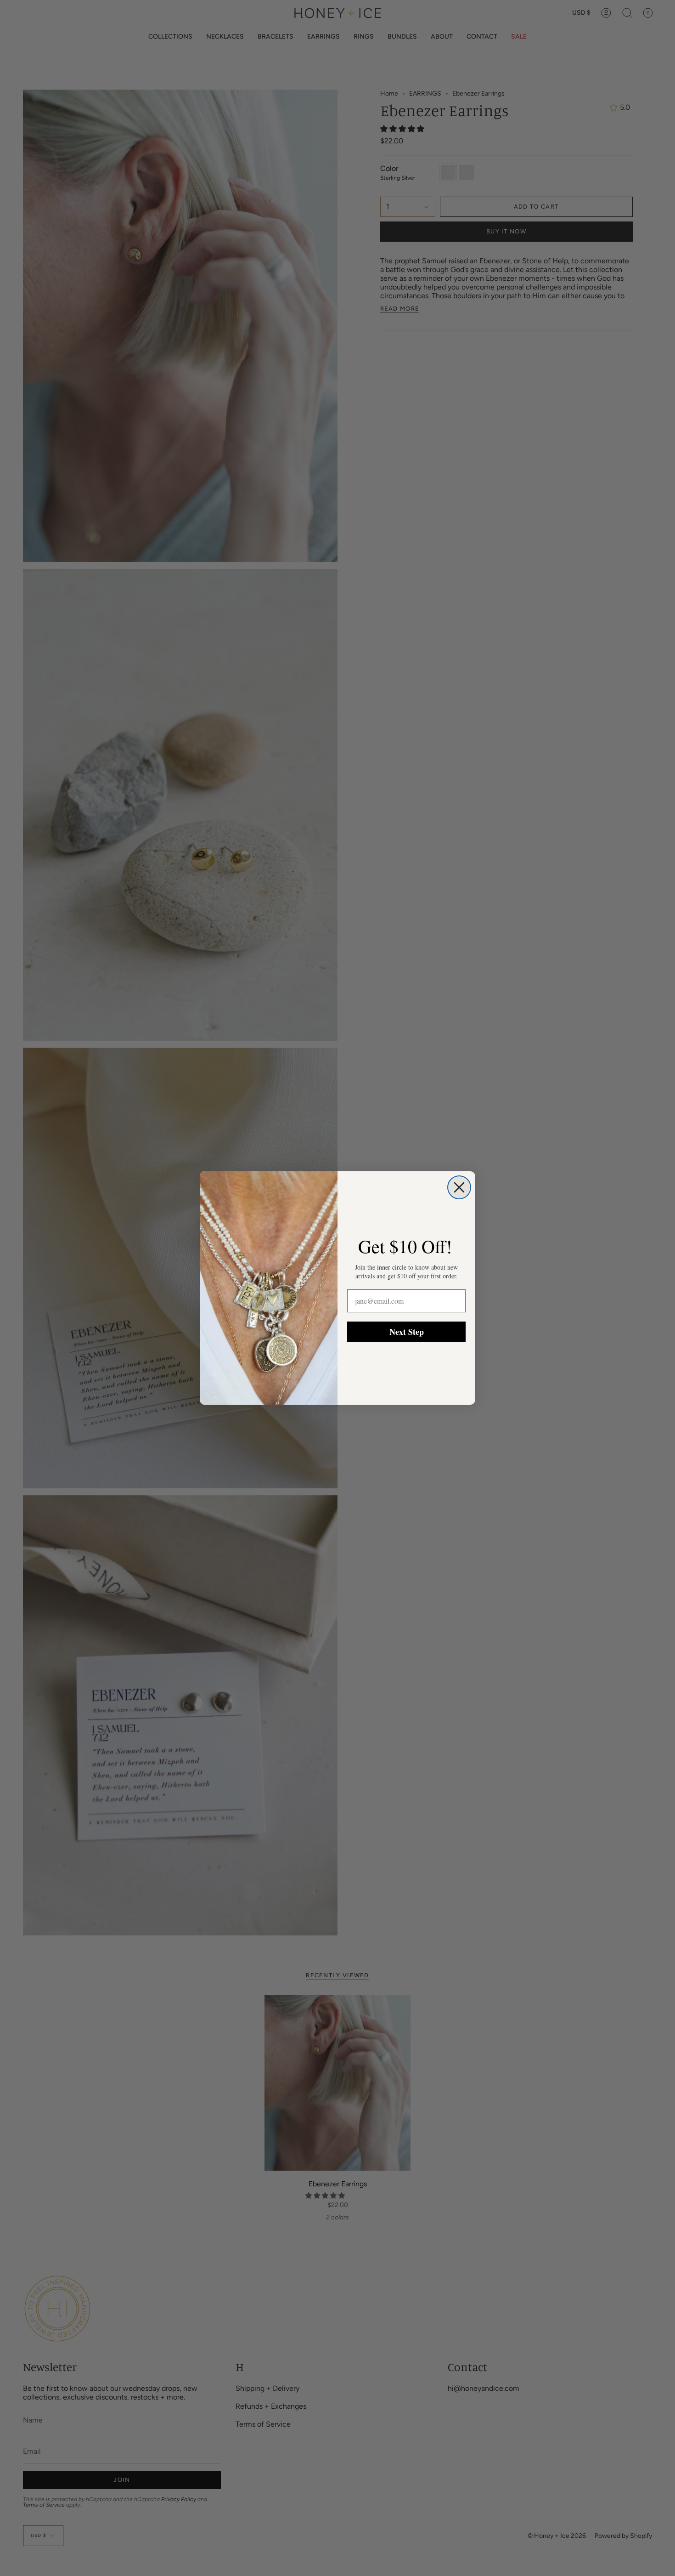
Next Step (407, 1332)
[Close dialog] (459, 1187)
